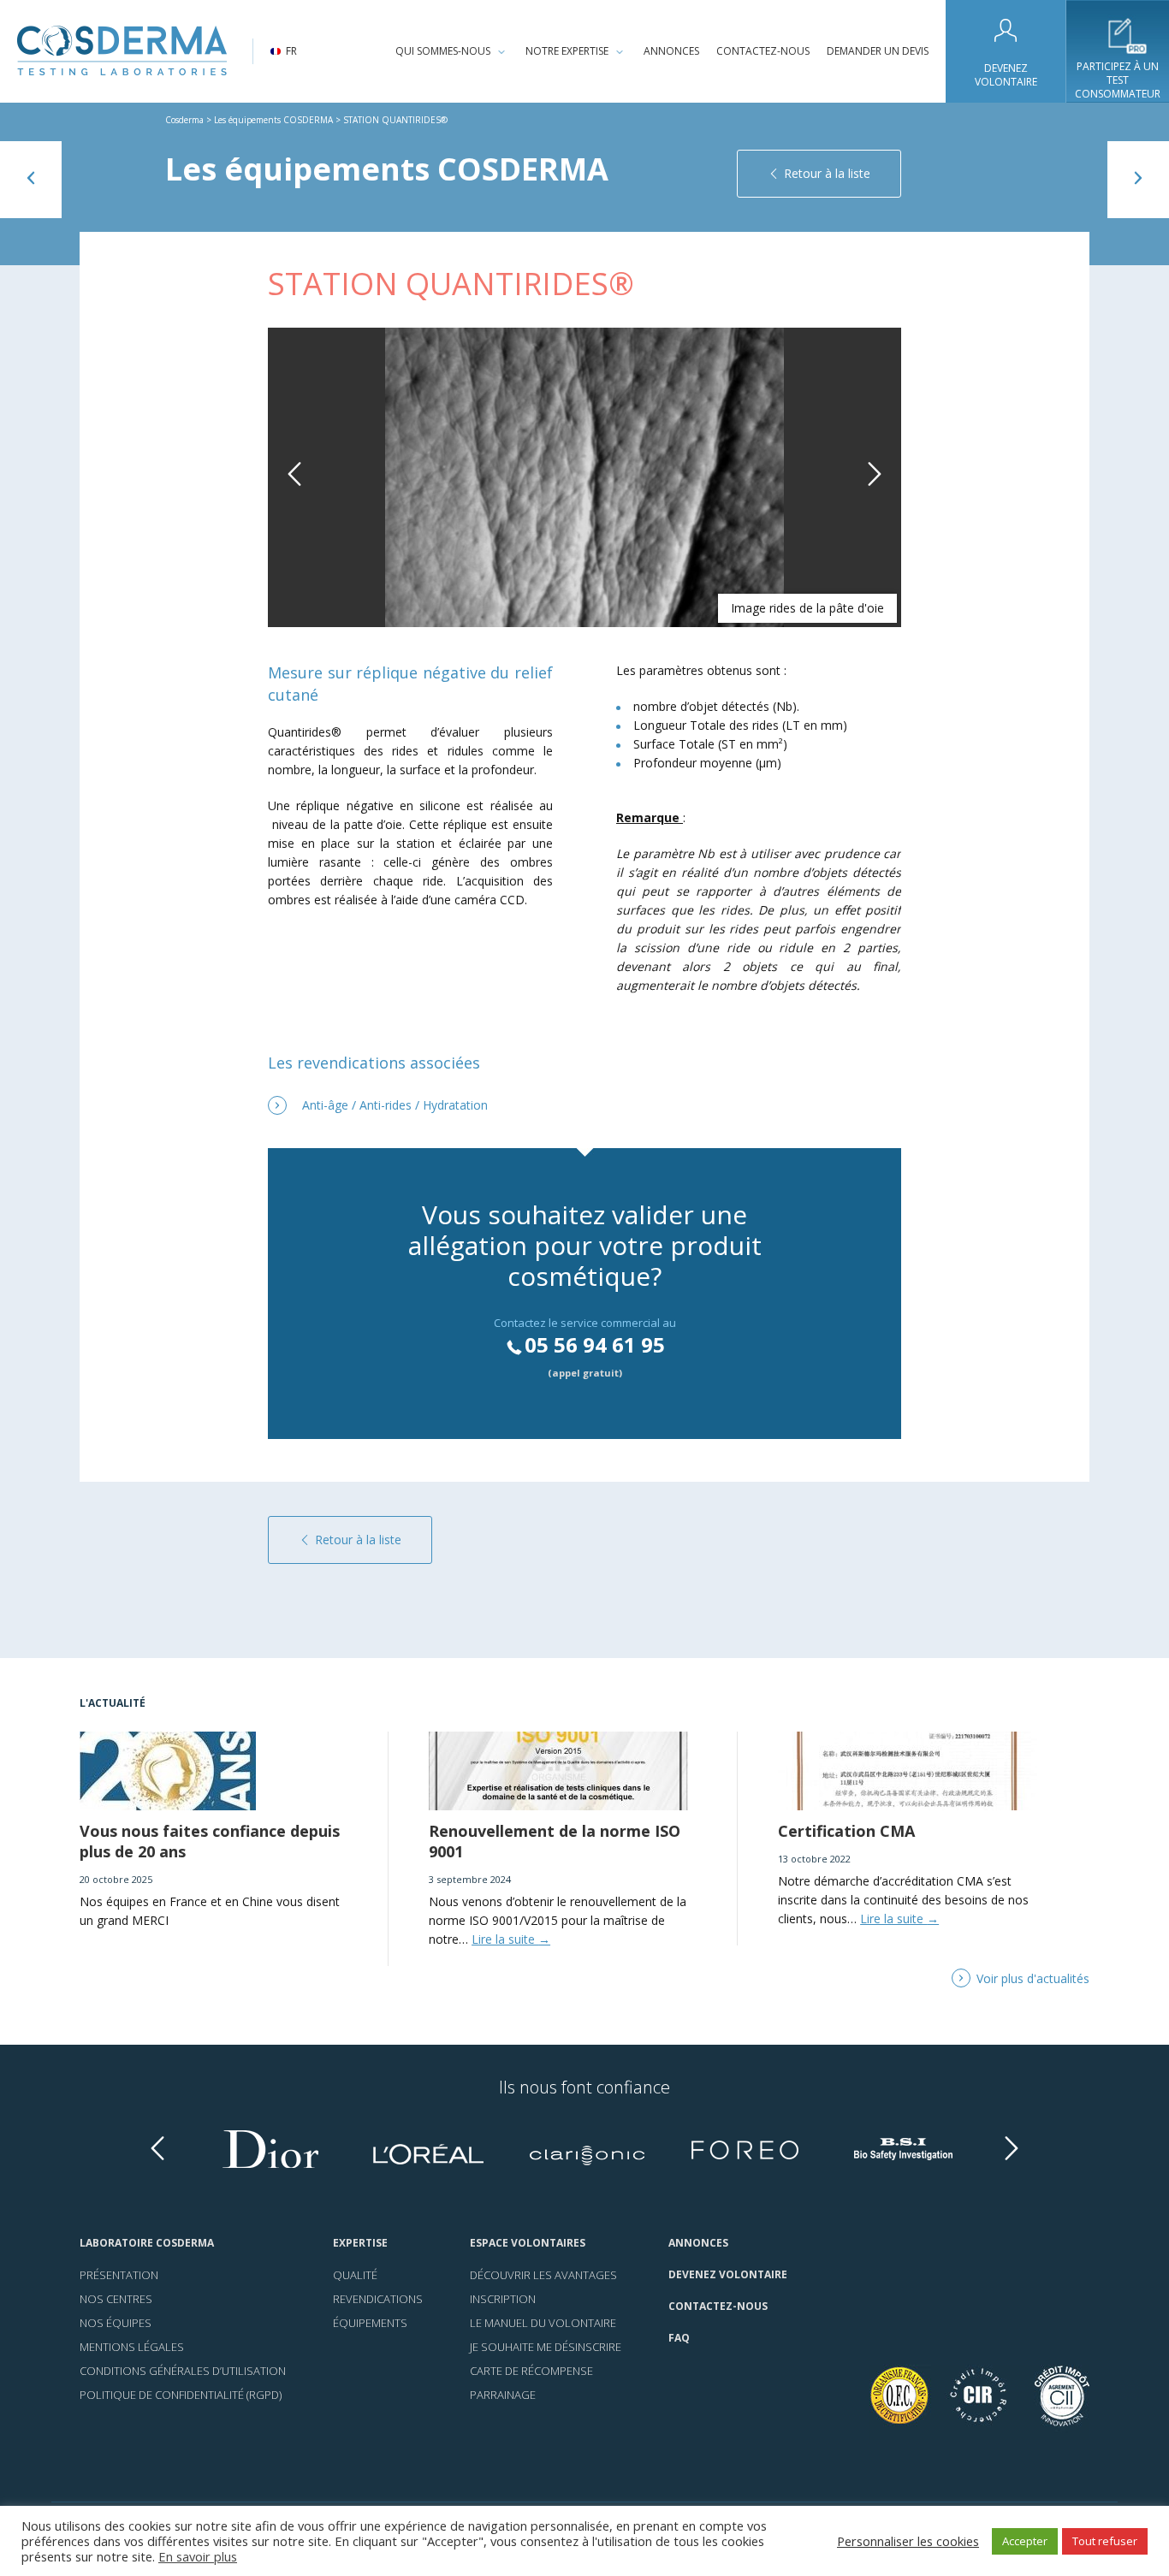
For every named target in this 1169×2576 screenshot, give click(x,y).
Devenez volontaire (1006, 75)
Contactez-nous (763, 51)
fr (291, 51)
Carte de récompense (531, 2371)
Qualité (355, 2275)
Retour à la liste (827, 173)
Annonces (671, 51)
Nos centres (116, 2299)
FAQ (679, 2338)
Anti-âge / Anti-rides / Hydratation (395, 1105)
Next (875, 493)
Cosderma (184, 120)
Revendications (378, 2299)
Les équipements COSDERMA (273, 120)
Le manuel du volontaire (543, 2323)
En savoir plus (198, 2556)
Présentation (119, 2275)
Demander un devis (878, 51)
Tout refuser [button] (1105, 2541)
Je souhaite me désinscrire (546, 2347)
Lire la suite (511, 1939)
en (292, 70)
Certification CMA (846, 1831)
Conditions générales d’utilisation (183, 2371)
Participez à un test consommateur (1118, 80)
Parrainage (503, 2395)
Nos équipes (116, 2323)
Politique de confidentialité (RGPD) (181, 2395)
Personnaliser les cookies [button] (908, 2541)
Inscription (503, 2299)
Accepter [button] (1025, 2541)
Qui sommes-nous (443, 51)
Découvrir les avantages (543, 2275)
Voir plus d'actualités (1033, 1978)
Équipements (370, 2323)
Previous (298, 493)
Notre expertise (567, 51)
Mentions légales (132, 2347)
